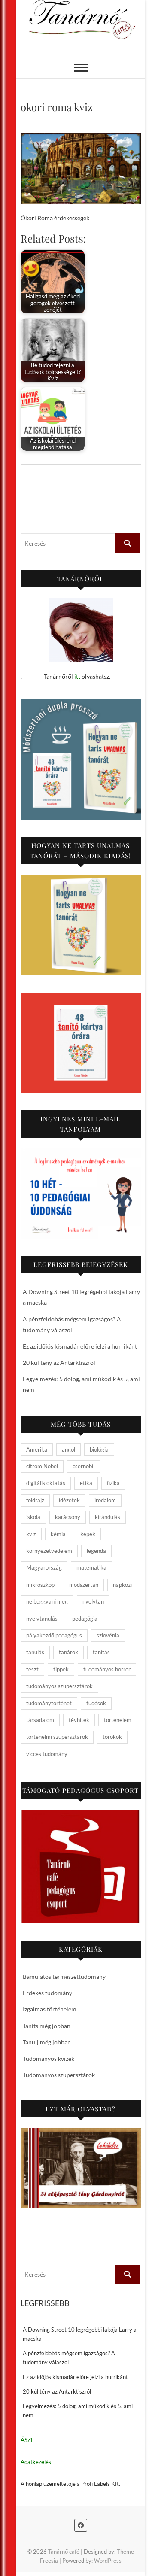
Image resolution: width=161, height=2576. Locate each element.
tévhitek (79, 1720)
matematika (91, 1567)
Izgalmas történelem (50, 2009)
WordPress (108, 2561)
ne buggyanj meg (47, 1601)
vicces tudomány (47, 1754)
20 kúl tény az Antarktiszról (59, 1362)
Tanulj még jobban (47, 2042)
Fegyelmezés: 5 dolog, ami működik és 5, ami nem (78, 2410)
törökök (112, 1737)
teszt (32, 1669)
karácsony (68, 1517)
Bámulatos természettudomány (64, 1976)
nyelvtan (93, 1601)
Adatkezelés (36, 2462)
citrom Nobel (42, 1466)
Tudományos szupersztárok (59, 2075)
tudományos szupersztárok (59, 1686)
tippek (61, 1669)
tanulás (35, 1652)
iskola (33, 1517)
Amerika (37, 1449)
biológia (99, 1449)
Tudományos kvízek (49, 2058)
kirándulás (108, 1517)
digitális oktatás (46, 1483)
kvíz (31, 1534)
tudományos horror (107, 1669)
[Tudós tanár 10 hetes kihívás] (81, 1194)
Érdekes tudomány (47, 1993)
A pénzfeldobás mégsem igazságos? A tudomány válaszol (69, 2358)
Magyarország (44, 1567)
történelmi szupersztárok (57, 1737)
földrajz (35, 1500)
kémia (58, 1534)
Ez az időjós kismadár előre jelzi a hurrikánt (80, 1346)
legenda (96, 1551)
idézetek (69, 1500)
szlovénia (108, 1635)
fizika (113, 1483)
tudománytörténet (49, 1703)
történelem (118, 1720)
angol (68, 1449)
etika (86, 1483)
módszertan (84, 1585)
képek (88, 1534)
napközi (122, 1585)
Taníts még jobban (47, 2026)
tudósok (96, 1703)
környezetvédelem (49, 1551)
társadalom (40, 1720)
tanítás (101, 1652)
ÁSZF (27, 2440)
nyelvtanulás (42, 1619)
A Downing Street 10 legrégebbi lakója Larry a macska (80, 2334)
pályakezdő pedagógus (54, 1635)
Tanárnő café (64, 2552)
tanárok (68, 1652)
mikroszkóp (40, 1585)
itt (77, 676)
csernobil (84, 1466)
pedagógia (85, 1619)
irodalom (105, 1500)
